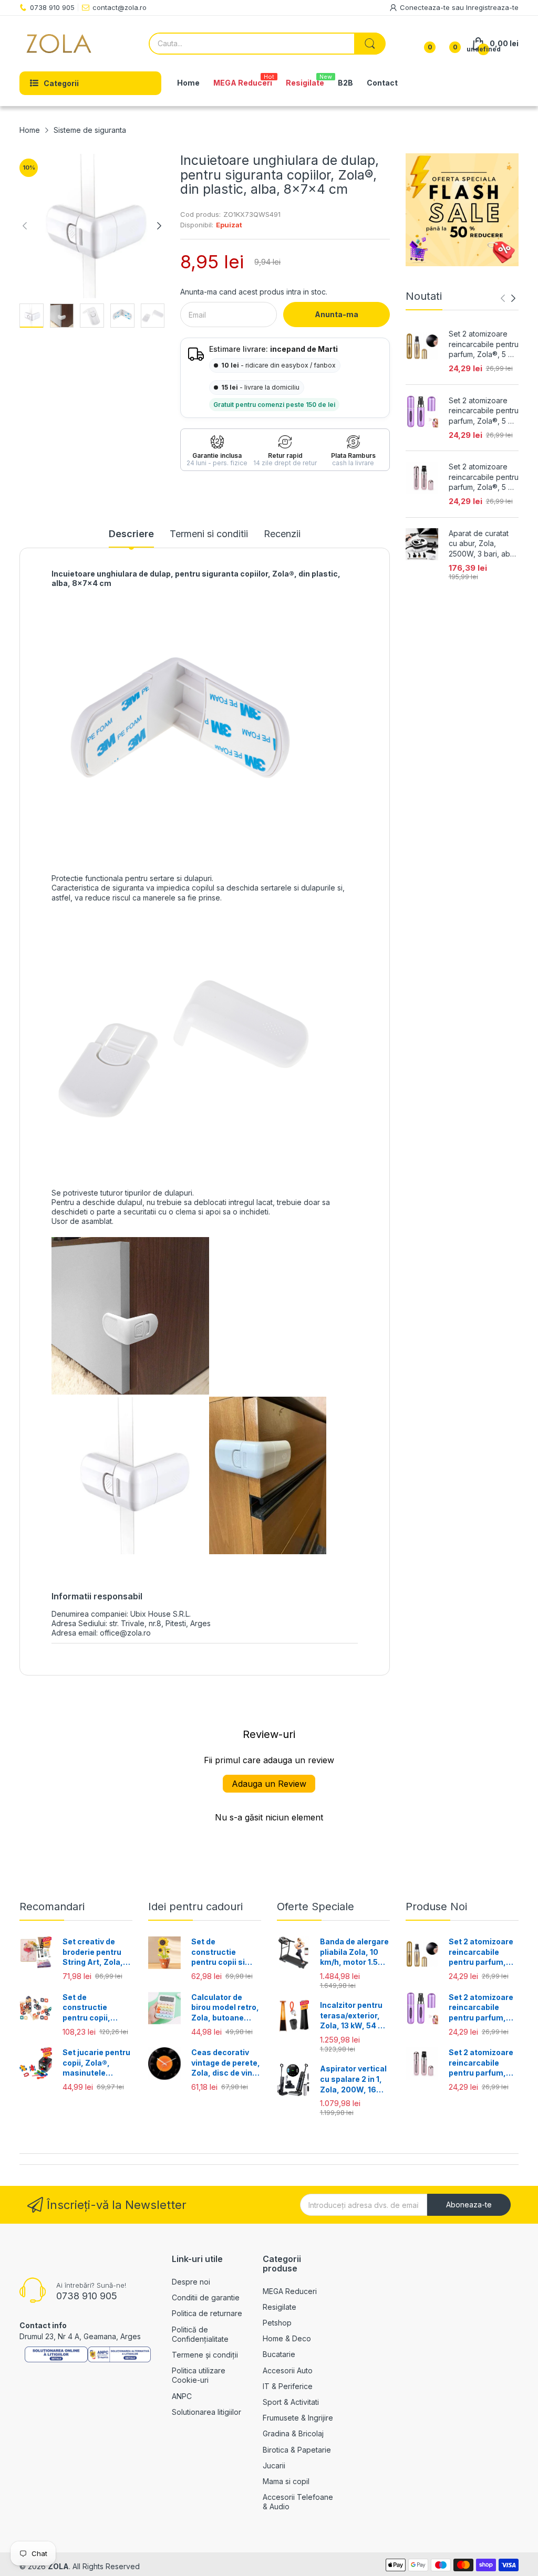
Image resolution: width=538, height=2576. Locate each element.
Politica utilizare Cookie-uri (199, 2375)
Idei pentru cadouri (195, 1907)
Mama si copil (286, 2481)
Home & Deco (287, 2338)
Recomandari (52, 1907)
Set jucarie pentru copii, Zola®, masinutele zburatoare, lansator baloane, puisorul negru (96, 2063)
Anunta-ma (337, 314)
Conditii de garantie (206, 2297)
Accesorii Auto (288, 2370)
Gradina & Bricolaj (293, 2433)
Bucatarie (279, 2354)
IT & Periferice (288, 2386)
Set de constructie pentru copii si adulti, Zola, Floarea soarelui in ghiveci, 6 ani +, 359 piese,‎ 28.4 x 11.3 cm (226, 1952)
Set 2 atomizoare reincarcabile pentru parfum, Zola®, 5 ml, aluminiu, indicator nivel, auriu (484, 344)
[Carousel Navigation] (508, 298)
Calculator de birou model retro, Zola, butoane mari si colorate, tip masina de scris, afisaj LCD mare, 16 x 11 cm (225, 2008)
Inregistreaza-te (492, 7)
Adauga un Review (269, 1784)
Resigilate (280, 2307)
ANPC (182, 2396)
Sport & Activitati (291, 2402)
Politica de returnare (207, 2313)
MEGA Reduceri (290, 2291)
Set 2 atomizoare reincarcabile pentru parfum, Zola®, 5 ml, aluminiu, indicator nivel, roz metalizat (484, 477)
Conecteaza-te (426, 7)
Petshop (277, 2323)
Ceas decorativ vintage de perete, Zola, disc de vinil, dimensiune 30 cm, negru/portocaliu (226, 2063)
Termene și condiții (205, 2355)
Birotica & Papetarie (297, 2450)
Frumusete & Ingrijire (298, 2418)
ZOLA (58, 2566)
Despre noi (191, 2282)
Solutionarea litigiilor (206, 2412)
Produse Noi (436, 1907)
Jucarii (274, 2465)
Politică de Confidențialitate (200, 2334)
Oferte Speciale (315, 1907)
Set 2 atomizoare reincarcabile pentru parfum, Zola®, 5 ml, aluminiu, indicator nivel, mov (484, 411)
